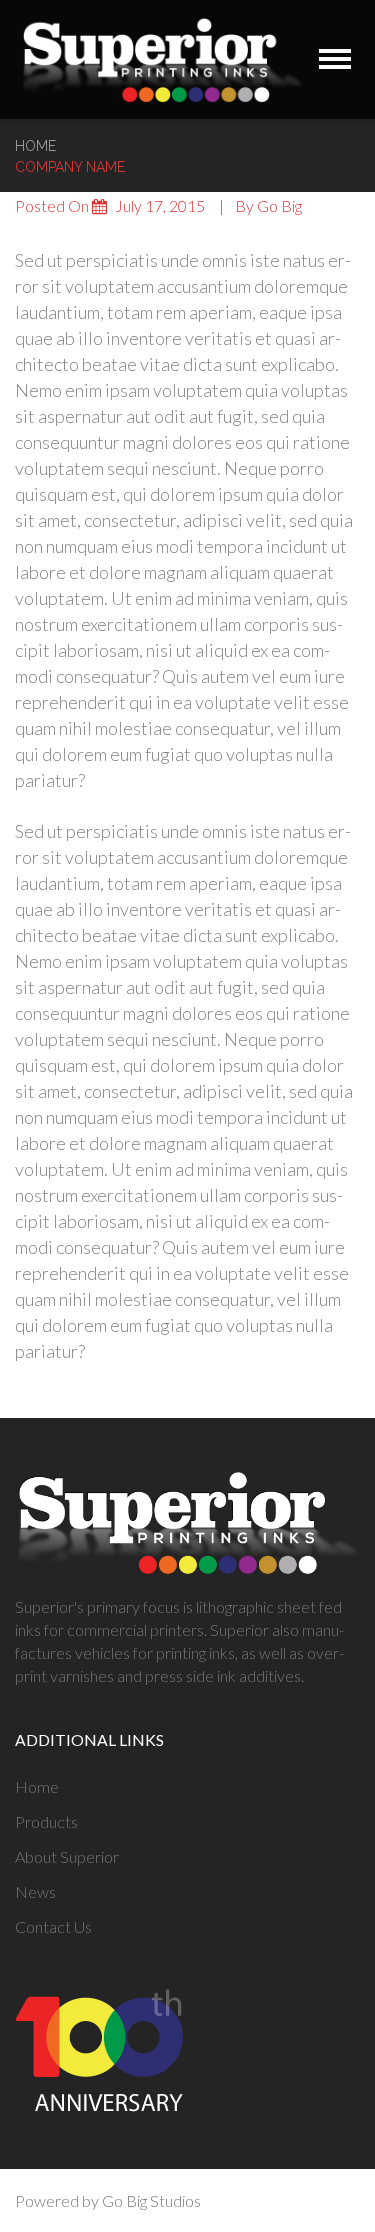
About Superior (67, 1856)
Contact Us (53, 1926)
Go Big (279, 205)
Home (35, 146)
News (35, 1891)
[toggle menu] (335, 59)
